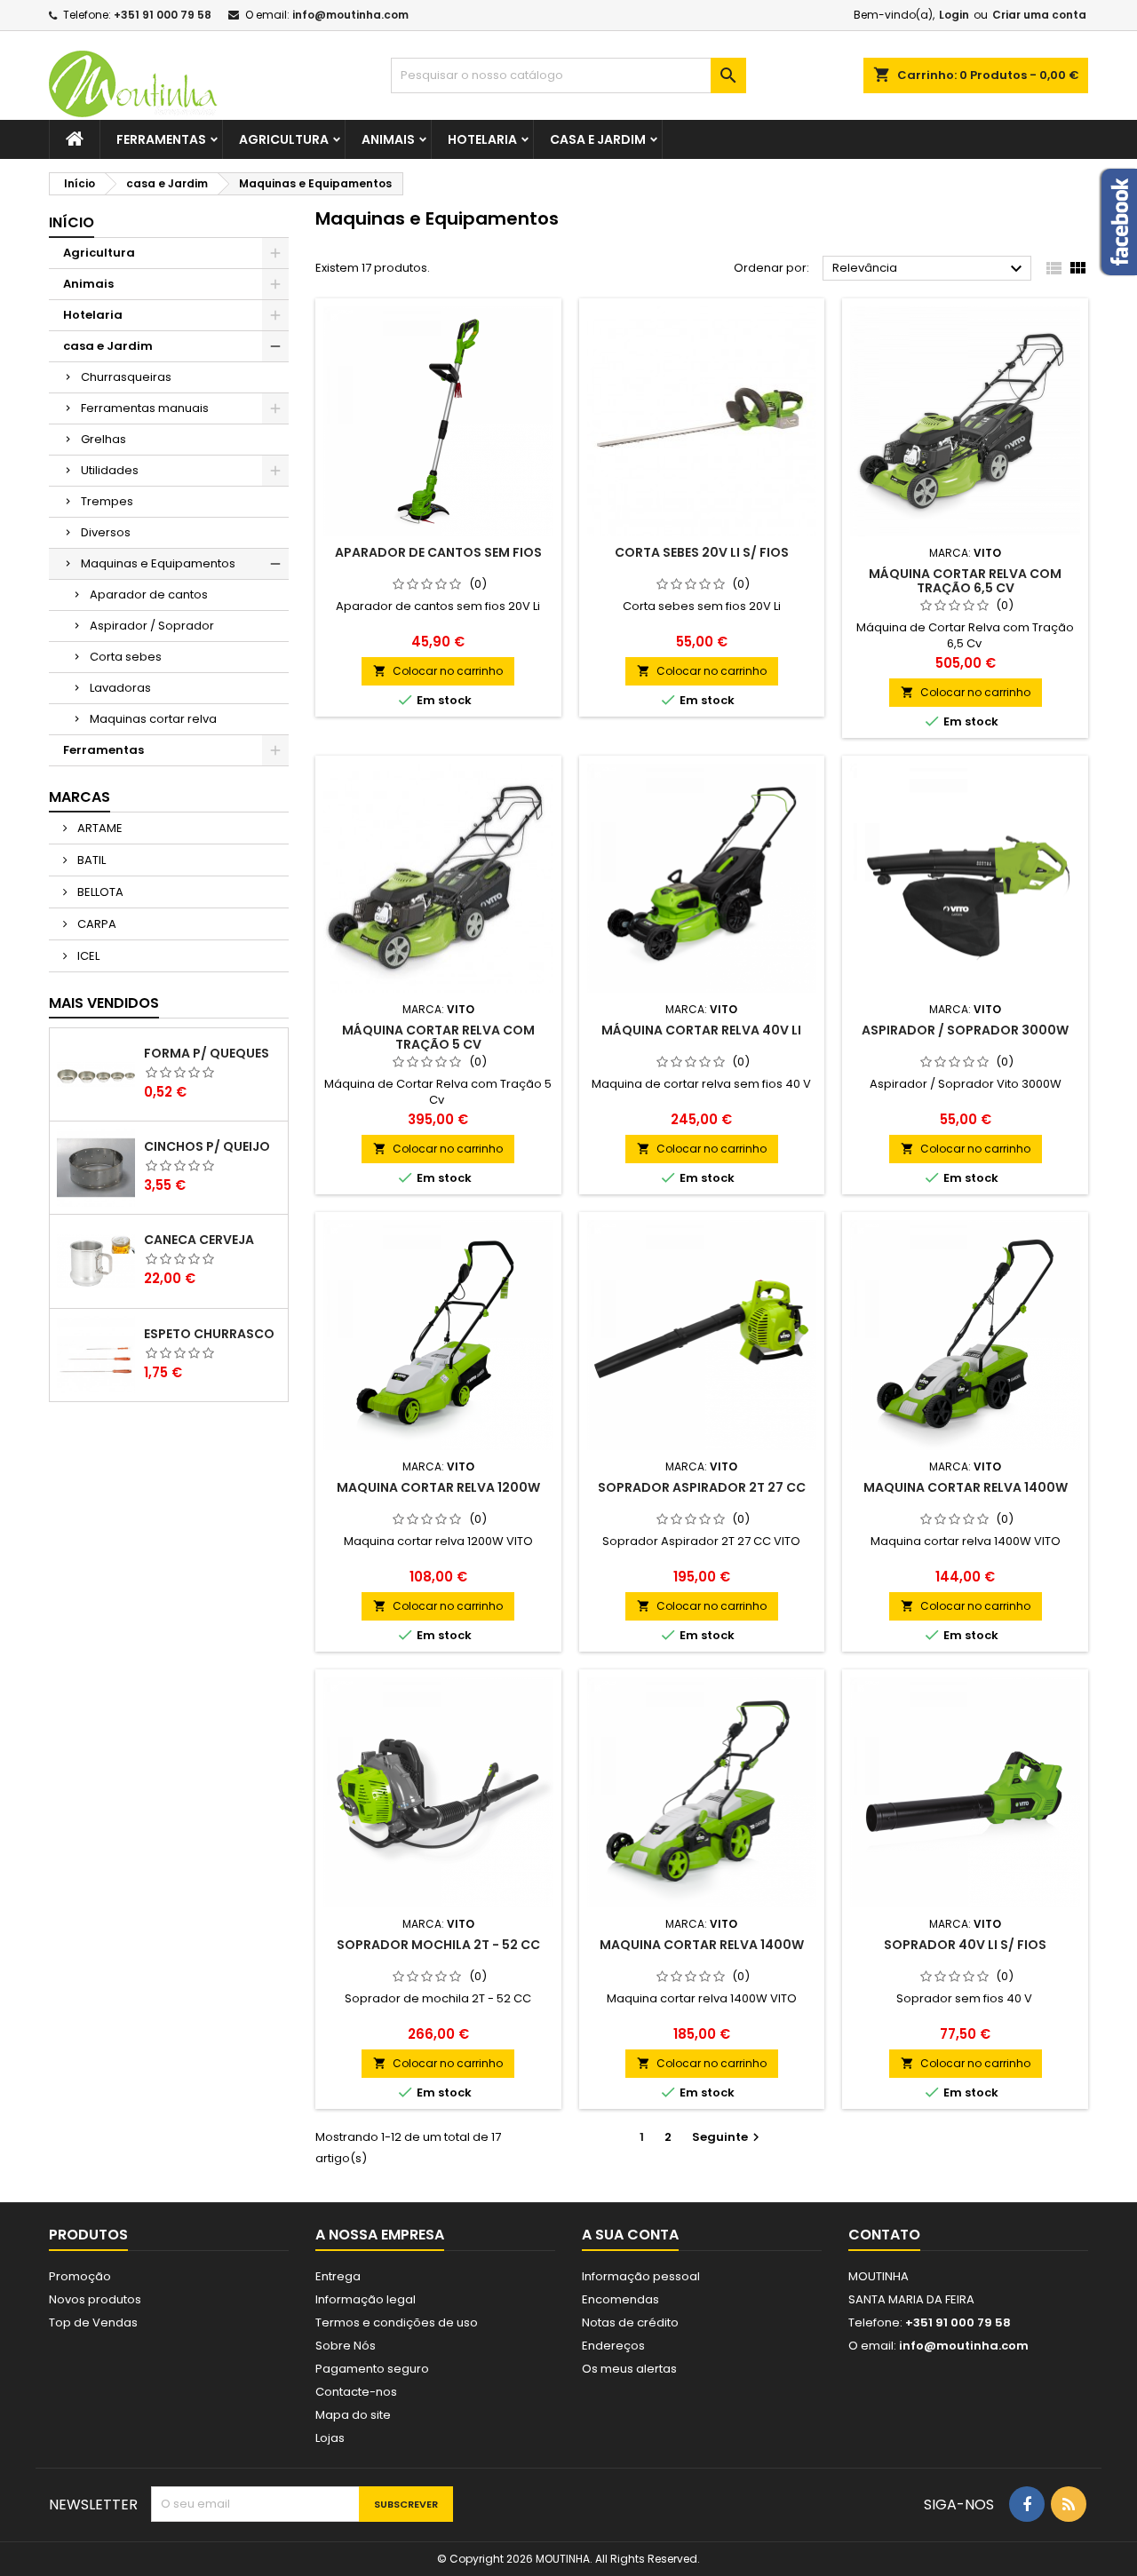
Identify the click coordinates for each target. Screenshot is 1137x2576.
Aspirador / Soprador (152, 626)
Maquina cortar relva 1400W (966, 1487)
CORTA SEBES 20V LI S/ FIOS (702, 552)
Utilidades (110, 470)
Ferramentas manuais (145, 408)
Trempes (107, 501)
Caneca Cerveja (199, 1240)
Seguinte (728, 2137)
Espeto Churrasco (209, 1334)
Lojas (330, 2438)
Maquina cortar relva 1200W (438, 1487)
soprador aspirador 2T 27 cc (702, 1487)
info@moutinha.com (350, 15)
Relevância (930, 269)
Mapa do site (353, 2415)
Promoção (80, 2276)
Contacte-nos (356, 2392)
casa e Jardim (598, 139)
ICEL (87, 956)
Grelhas (103, 439)
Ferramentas (161, 139)
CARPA (95, 924)
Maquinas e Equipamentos (158, 563)
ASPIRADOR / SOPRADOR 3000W (965, 1030)
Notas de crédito (630, 2322)
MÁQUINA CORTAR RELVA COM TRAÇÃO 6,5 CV (965, 581)
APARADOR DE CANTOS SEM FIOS (438, 552)
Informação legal (366, 2299)
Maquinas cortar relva (153, 719)
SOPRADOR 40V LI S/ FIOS (965, 1945)
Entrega (338, 2276)
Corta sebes (126, 657)
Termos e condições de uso (397, 2322)
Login (954, 15)
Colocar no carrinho (438, 671)
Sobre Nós (346, 2346)
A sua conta (630, 2235)
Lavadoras (120, 688)
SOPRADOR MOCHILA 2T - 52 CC (438, 1945)
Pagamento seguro (372, 2369)
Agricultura (284, 139)
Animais (388, 139)
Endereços (613, 2346)
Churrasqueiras (126, 377)
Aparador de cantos (149, 594)
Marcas (80, 797)
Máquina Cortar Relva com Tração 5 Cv (438, 1037)
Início (72, 222)
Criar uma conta (1039, 15)
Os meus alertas (629, 2369)
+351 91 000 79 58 (163, 15)
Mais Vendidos (104, 1003)
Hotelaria (482, 139)
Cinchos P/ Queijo (207, 1146)
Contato (884, 2235)
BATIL (90, 860)
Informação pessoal (641, 2276)
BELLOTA (99, 892)
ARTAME (99, 828)
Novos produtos (95, 2299)
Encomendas (620, 2299)
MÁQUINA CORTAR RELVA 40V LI (701, 1030)
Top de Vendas (93, 2322)
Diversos (106, 532)
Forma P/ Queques (207, 1053)
